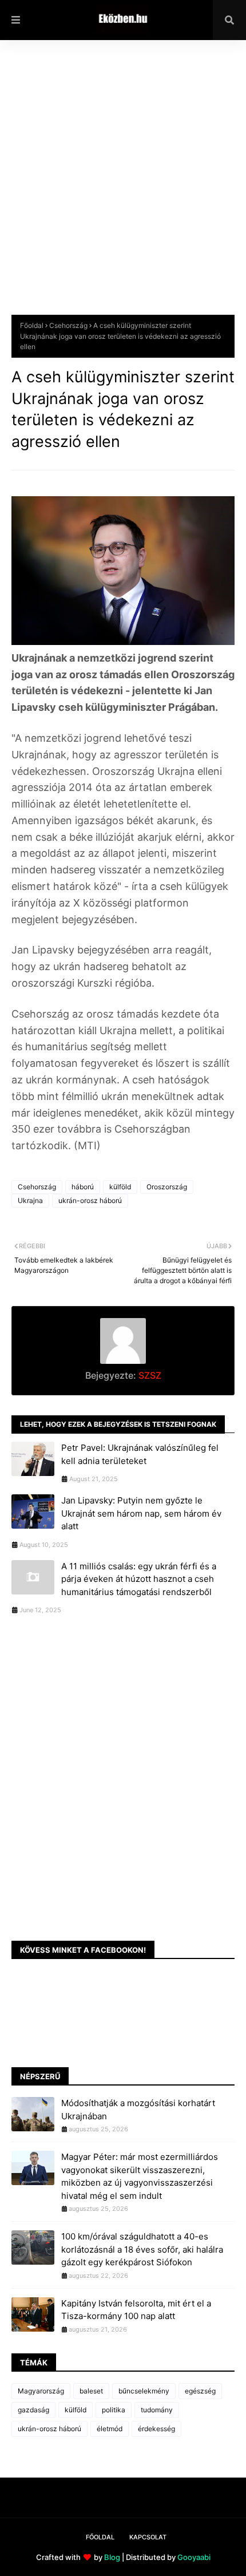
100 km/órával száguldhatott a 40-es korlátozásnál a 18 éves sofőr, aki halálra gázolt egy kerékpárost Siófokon (142, 2249)
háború (83, 1187)
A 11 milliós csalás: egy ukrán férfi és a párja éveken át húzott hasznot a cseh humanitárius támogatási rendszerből (139, 1579)
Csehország (68, 325)
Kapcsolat (148, 2537)
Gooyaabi (194, 2557)
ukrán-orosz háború (90, 1200)
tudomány (157, 2410)
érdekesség (156, 2429)
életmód (110, 2429)
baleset (91, 2391)
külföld (120, 1187)
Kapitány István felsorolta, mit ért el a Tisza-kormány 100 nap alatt (136, 2310)
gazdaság (33, 2410)
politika (114, 2410)
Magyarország (41, 2391)
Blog (112, 2557)
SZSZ (149, 1375)
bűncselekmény (144, 2391)
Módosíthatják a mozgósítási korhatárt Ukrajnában (138, 2110)
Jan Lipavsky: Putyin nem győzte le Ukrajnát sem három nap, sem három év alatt (141, 1513)
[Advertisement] (123, 186)
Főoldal (32, 325)
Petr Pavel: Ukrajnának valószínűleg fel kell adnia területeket (140, 1454)
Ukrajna (30, 1200)
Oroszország (167, 1187)
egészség (200, 2391)
